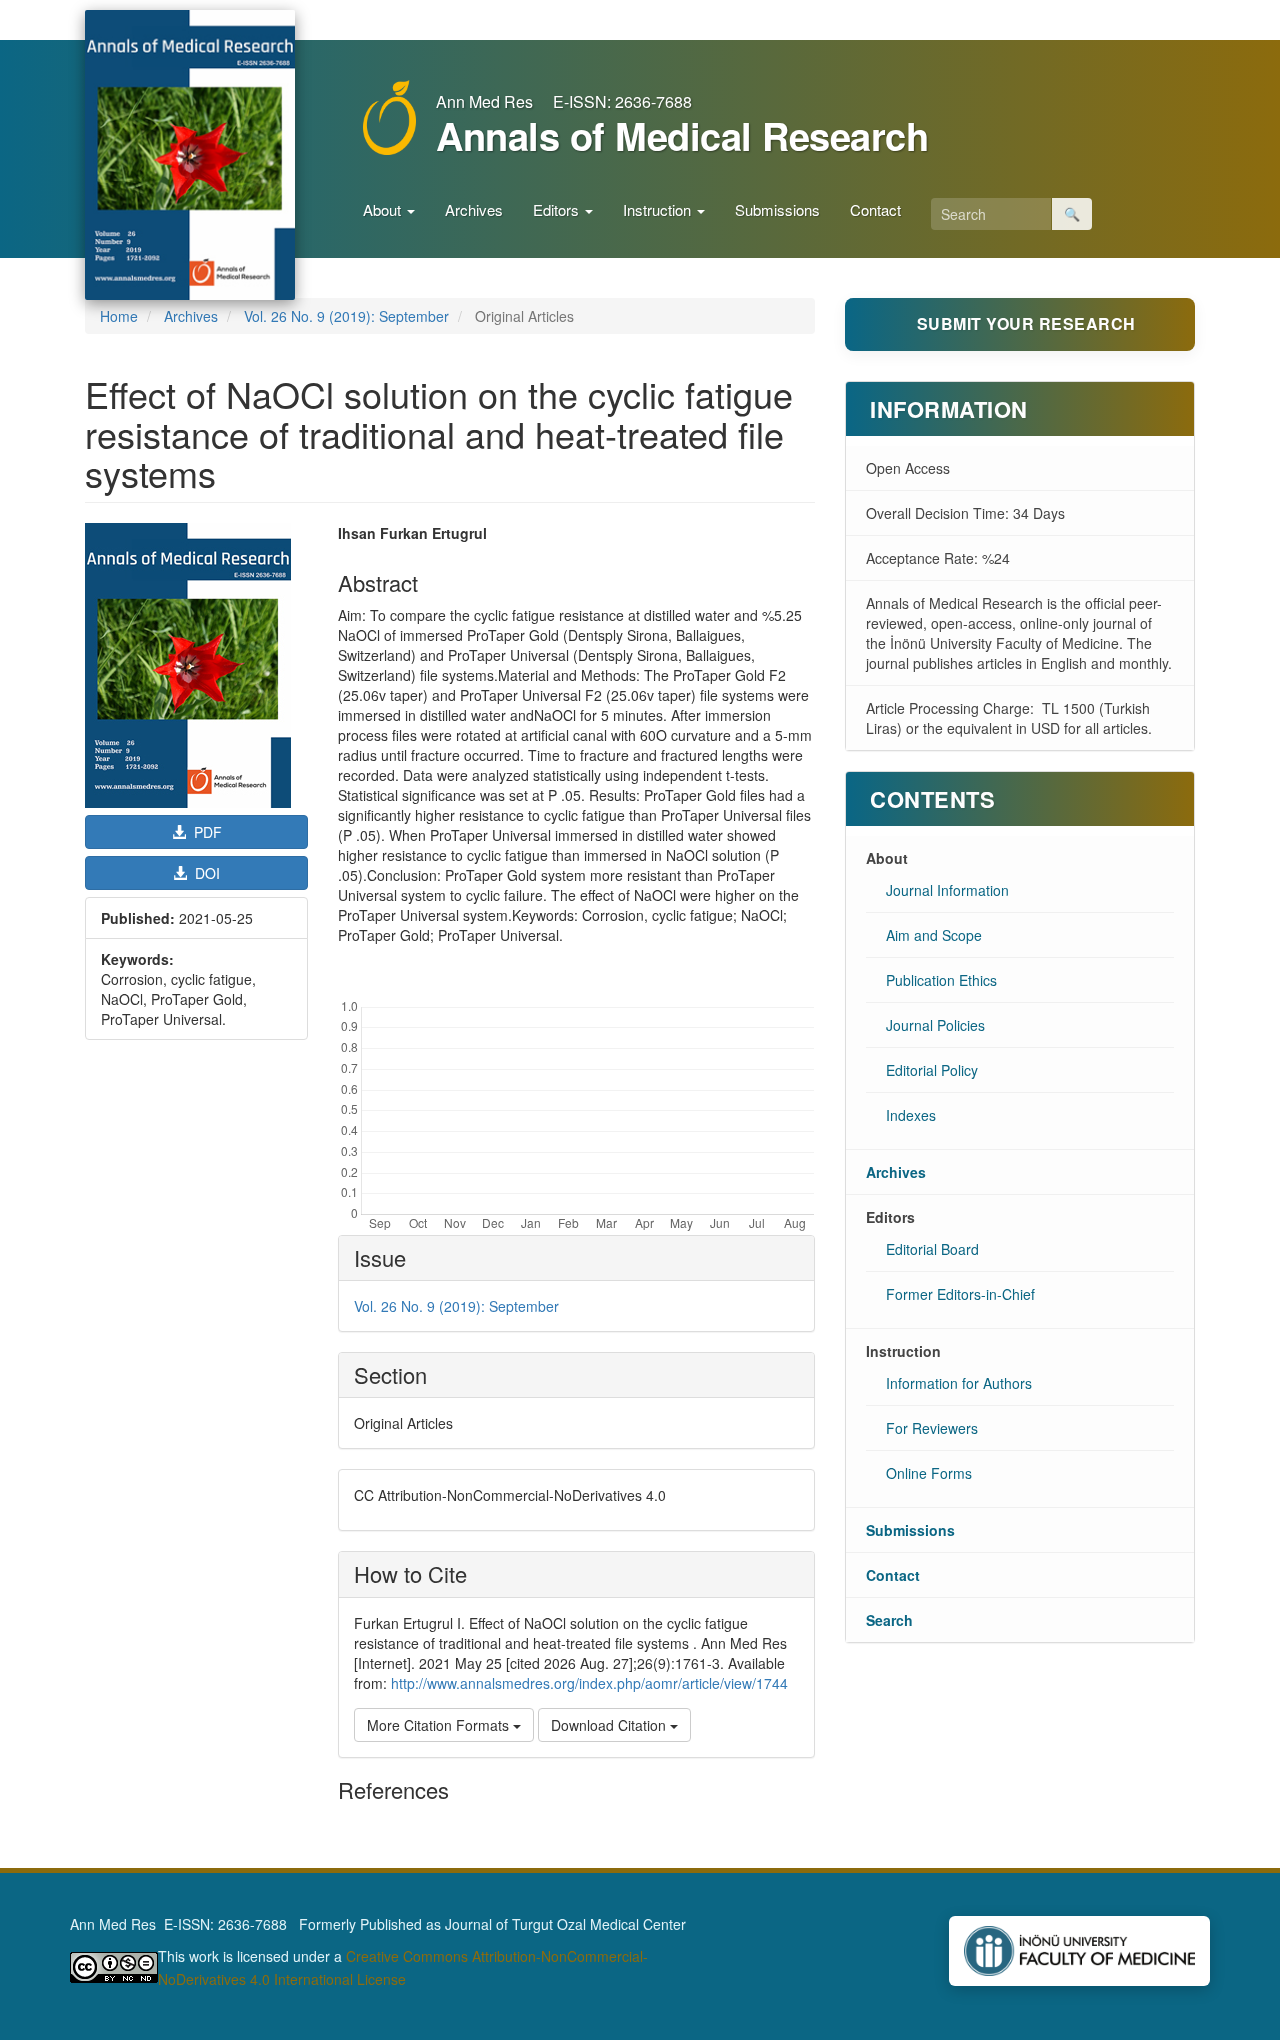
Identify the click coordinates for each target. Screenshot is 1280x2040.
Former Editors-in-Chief (960, 1294)
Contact (875, 209)
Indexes (911, 1115)
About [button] (384, 209)
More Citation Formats (440, 1725)
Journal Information (947, 890)
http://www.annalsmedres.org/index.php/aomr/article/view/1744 (589, 1683)
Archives (474, 209)
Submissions (777, 209)
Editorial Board (932, 1249)
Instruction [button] (659, 209)
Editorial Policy (932, 1070)
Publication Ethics (941, 980)
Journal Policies (935, 1025)
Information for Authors (959, 1383)
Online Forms (929, 1473)
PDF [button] (206, 832)
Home (119, 316)
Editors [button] (558, 209)
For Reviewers (932, 1428)
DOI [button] (205, 873)
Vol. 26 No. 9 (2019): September (346, 316)
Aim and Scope (934, 935)
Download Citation (610, 1725)
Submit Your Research (1026, 323)
